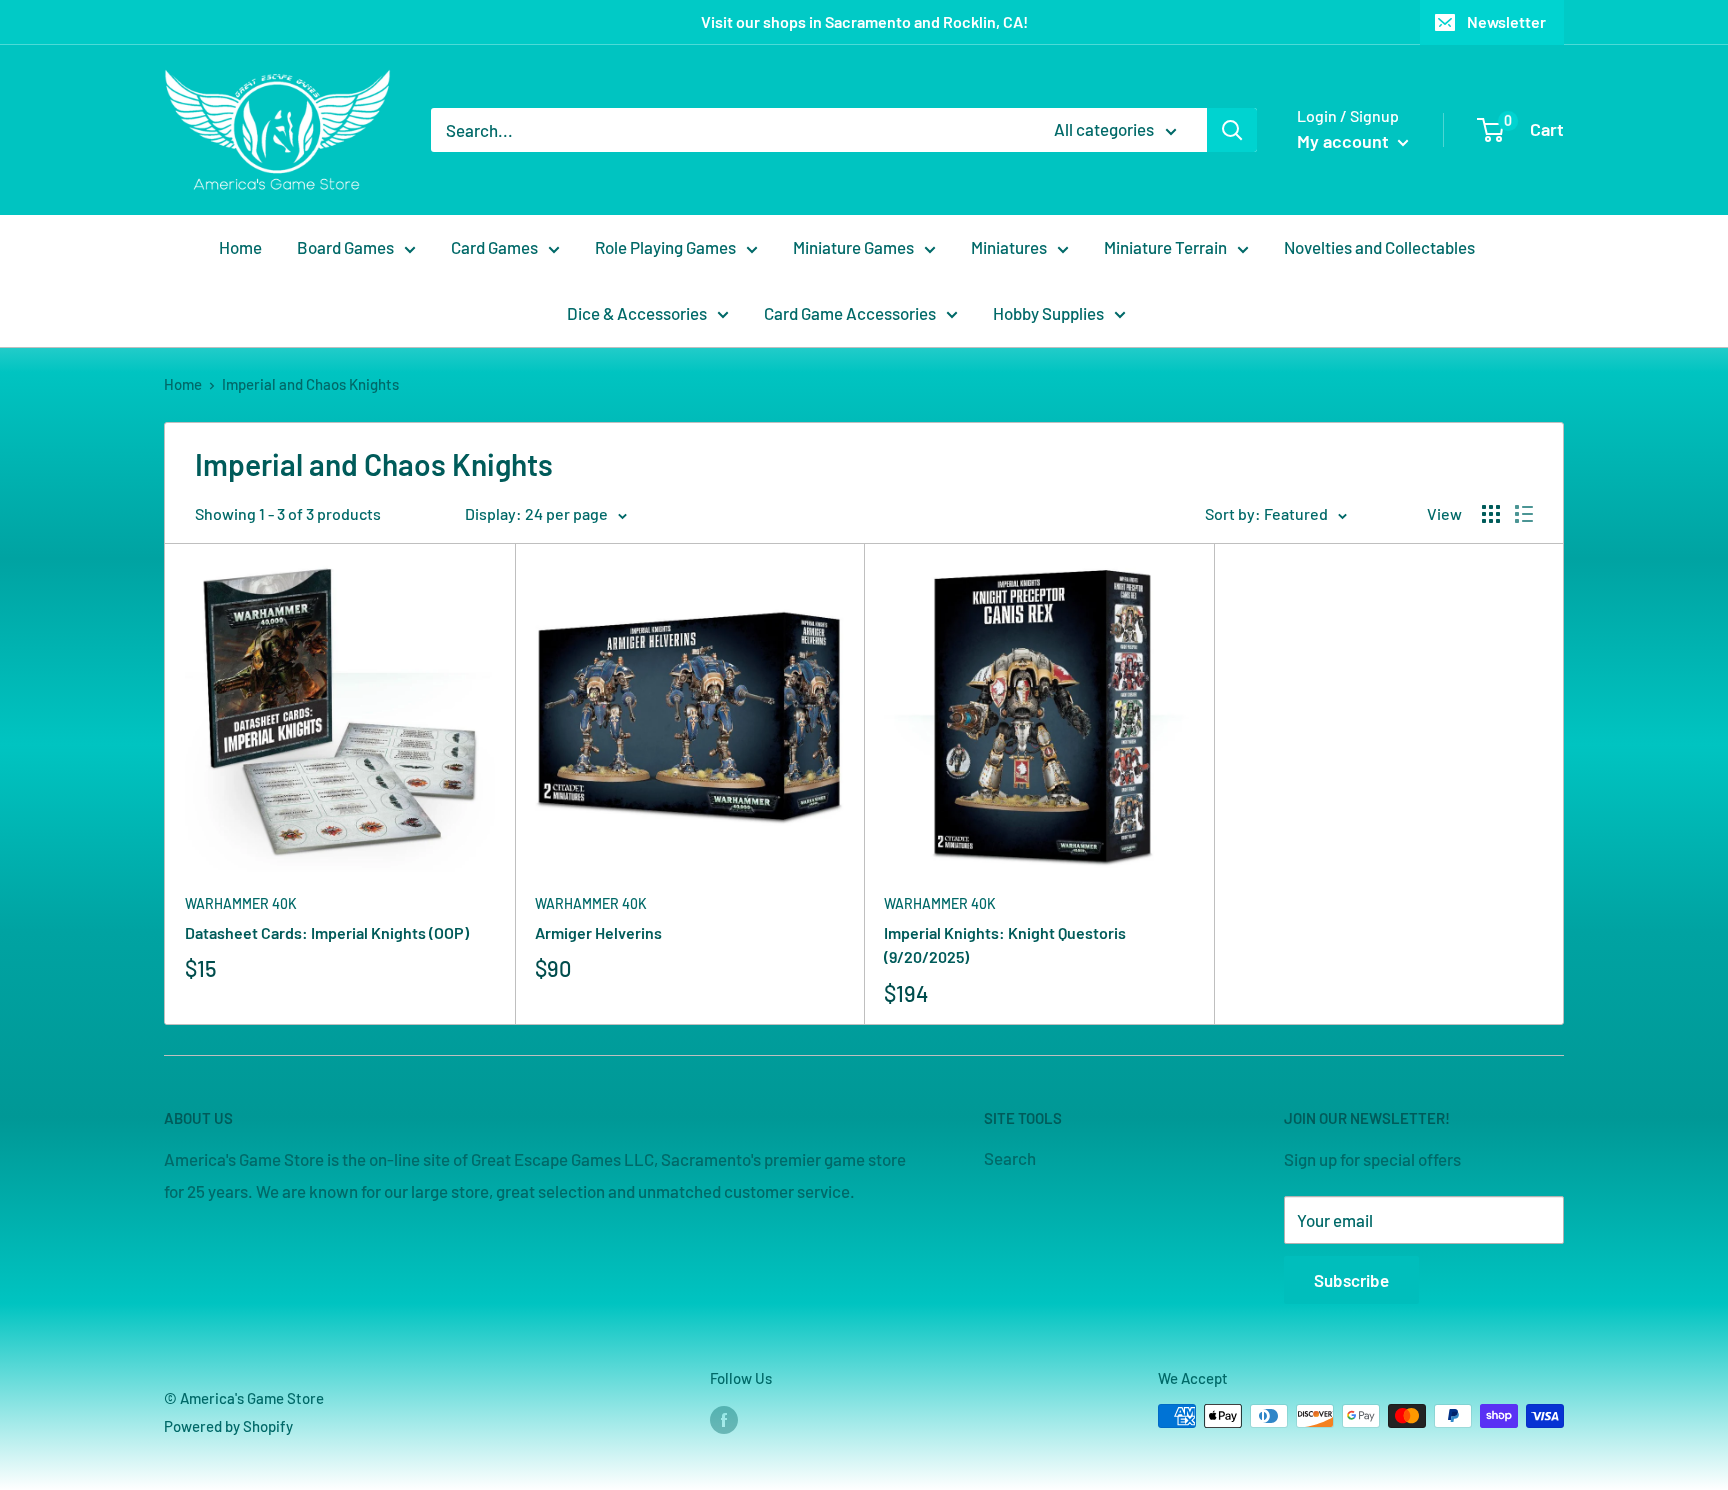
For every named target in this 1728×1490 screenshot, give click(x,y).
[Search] (1232, 130)
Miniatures (1009, 247)
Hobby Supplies (1048, 313)
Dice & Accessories (637, 313)
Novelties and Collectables (1379, 247)
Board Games (345, 247)
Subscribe (1351, 1280)
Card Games (494, 247)
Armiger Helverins (598, 932)
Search (1010, 1158)
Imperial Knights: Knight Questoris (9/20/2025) (1005, 945)
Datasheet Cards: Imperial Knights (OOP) (327, 932)
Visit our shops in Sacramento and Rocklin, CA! (864, 21)
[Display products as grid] (1491, 514)
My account (1345, 141)
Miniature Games (853, 247)
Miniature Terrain (1165, 247)
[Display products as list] (1524, 514)
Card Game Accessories (850, 313)
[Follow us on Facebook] (724, 1419)
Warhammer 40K (241, 903)
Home (240, 247)
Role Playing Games (665, 247)
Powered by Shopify (228, 1426)
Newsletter (1506, 21)
